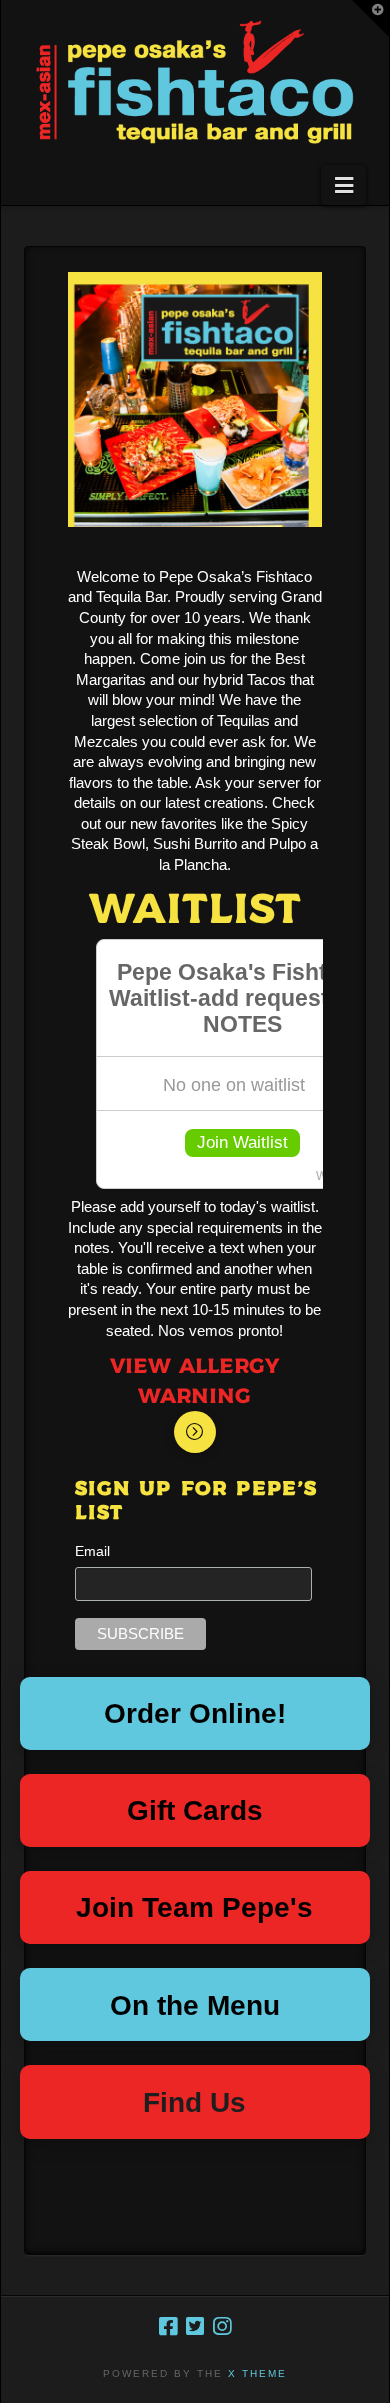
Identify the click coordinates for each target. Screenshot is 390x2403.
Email (92, 1551)
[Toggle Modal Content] (195, 1432)
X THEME (257, 2373)
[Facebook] (168, 2326)
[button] (343, 185)
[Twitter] (195, 2326)
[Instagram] (222, 2326)
